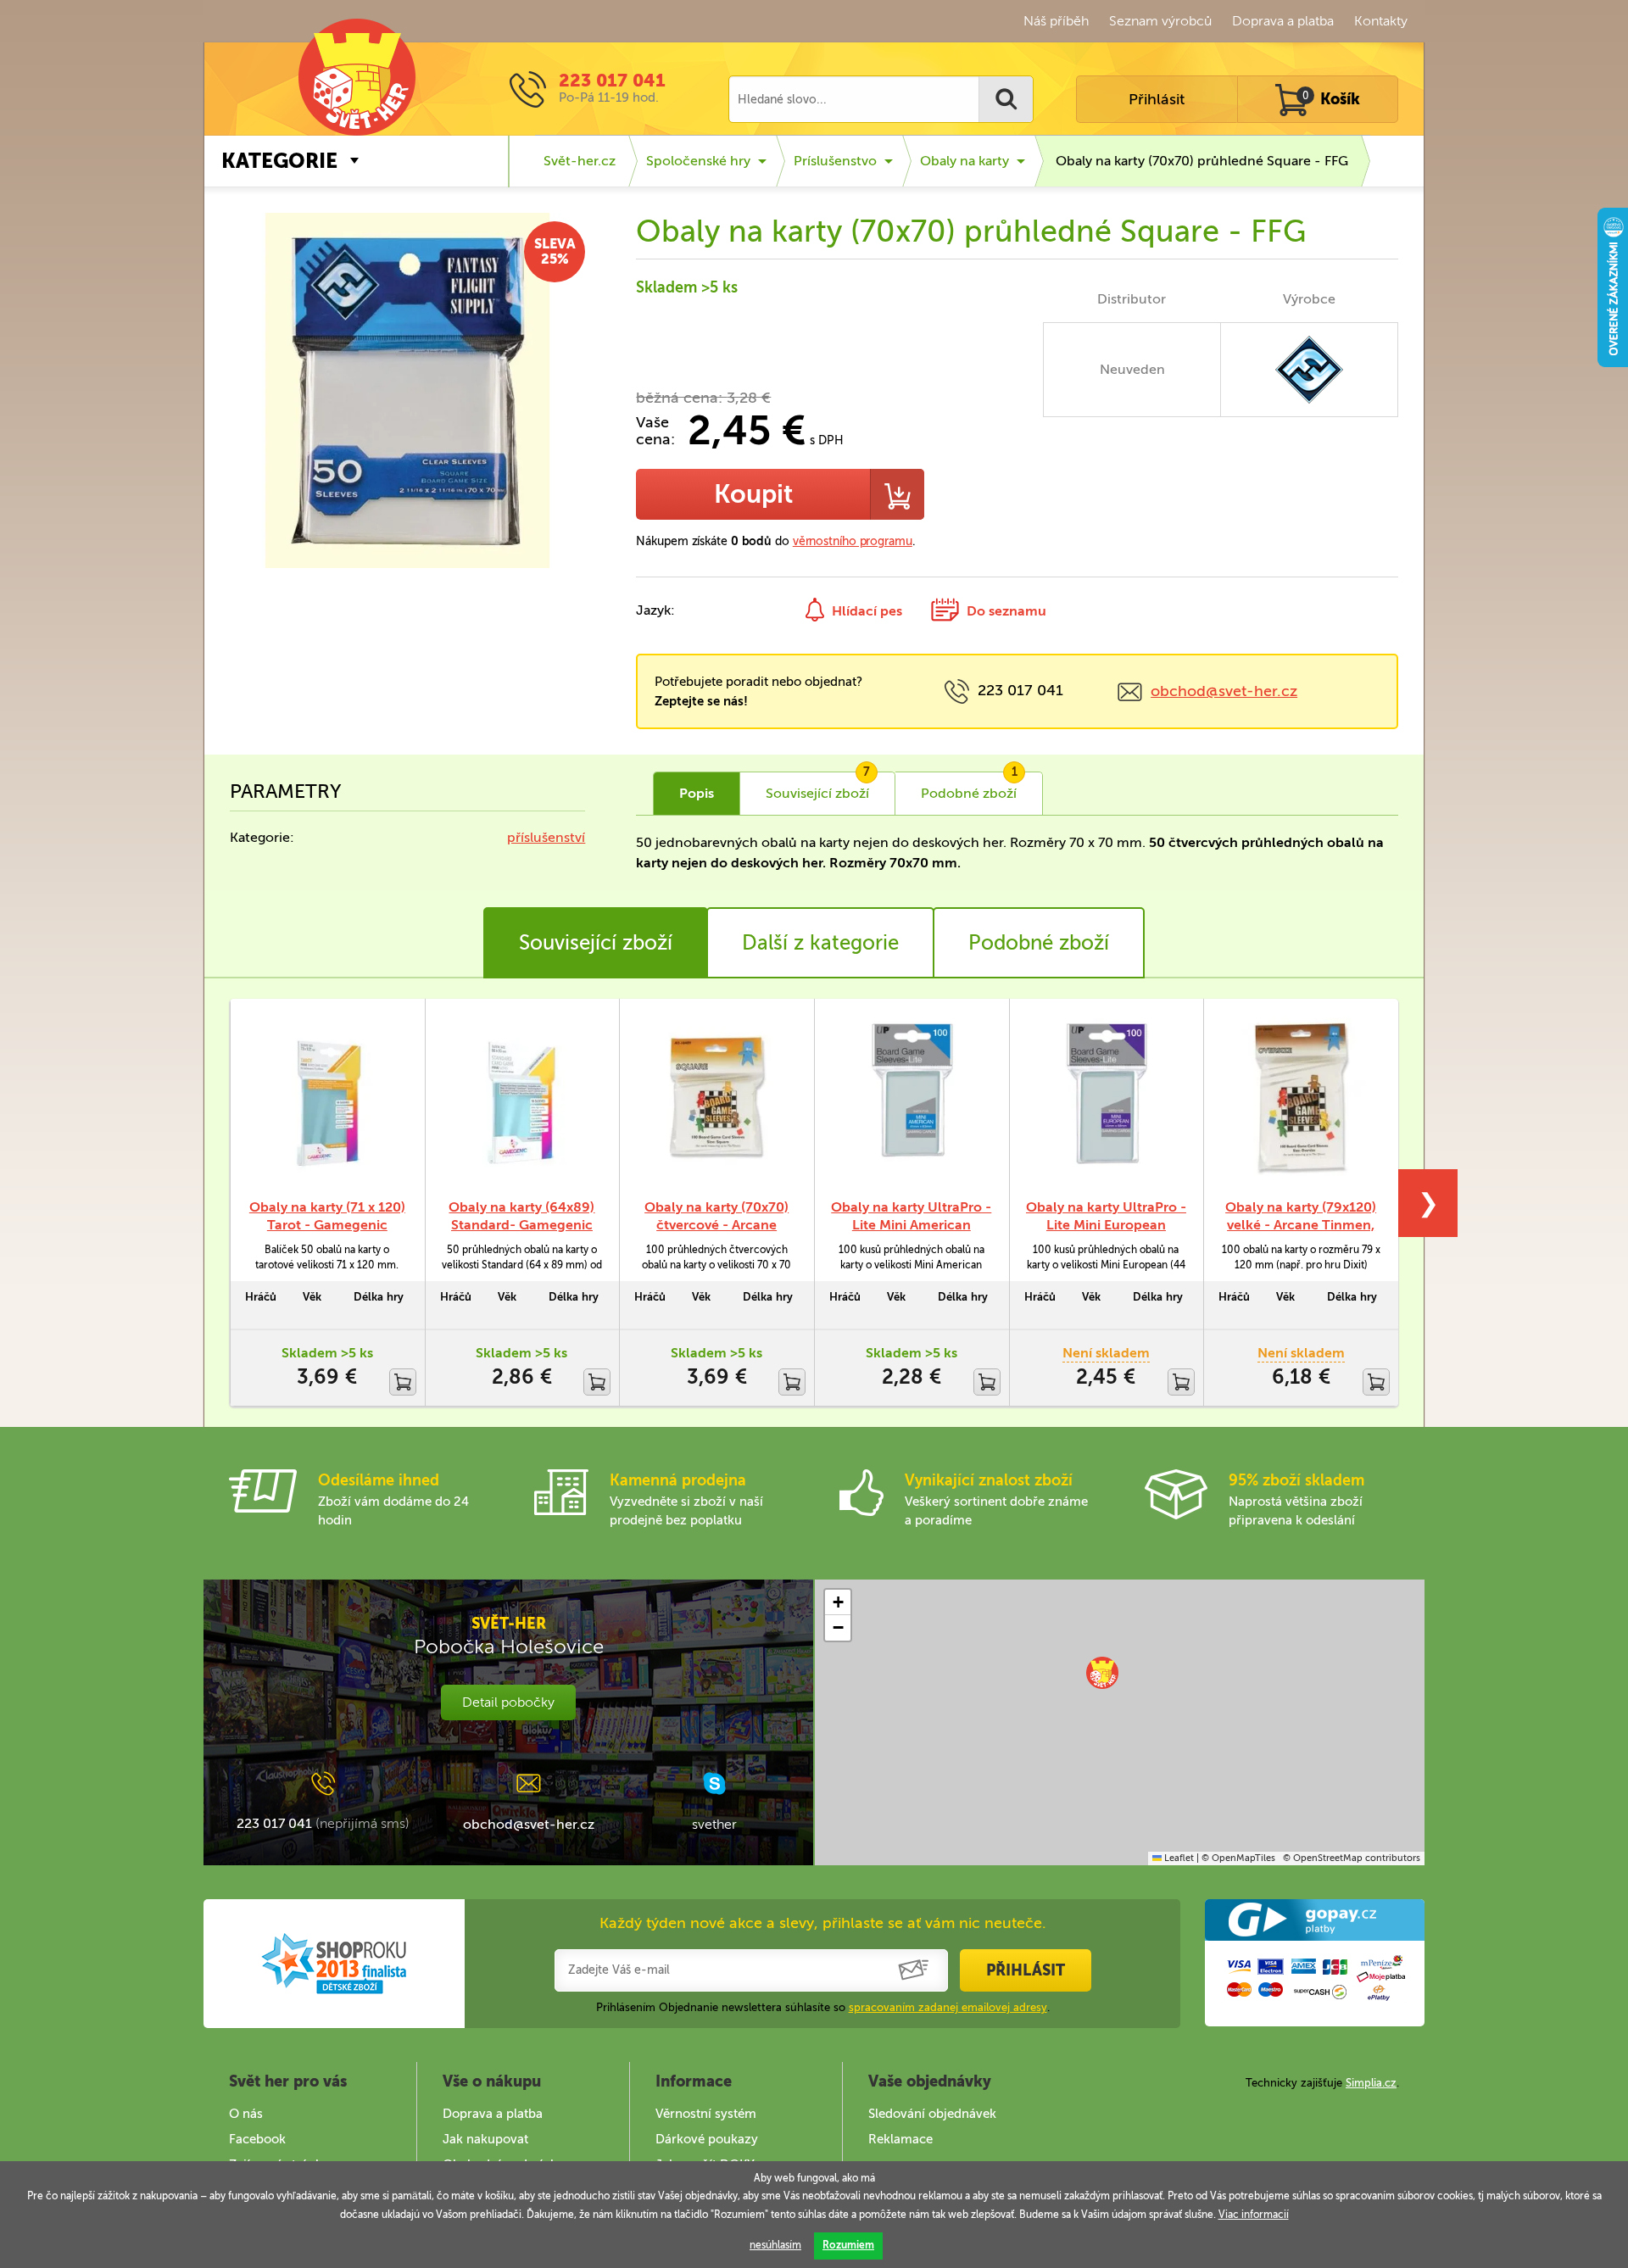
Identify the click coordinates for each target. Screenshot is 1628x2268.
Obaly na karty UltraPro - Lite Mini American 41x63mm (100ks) (911, 1225)
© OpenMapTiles (1238, 1858)
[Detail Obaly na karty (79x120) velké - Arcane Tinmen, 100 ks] (1301, 1098)
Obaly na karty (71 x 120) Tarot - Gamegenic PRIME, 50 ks (327, 1225)
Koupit (753, 494)
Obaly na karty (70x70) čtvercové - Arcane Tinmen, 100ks (716, 1225)
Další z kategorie (820, 942)
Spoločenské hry (698, 161)
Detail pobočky (508, 1702)
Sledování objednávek (932, 2114)
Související (818, 787)
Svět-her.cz (580, 161)
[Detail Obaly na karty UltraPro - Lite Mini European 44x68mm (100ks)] (1107, 1098)
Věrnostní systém (706, 2114)
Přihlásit (1157, 99)
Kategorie (279, 161)
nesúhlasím (775, 2245)
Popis (697, 793)
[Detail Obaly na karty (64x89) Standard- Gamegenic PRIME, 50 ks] (522, 1098)
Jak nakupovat (485, 2139)
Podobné (969, 787)
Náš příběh (1056, 21)
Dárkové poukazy (707, 2139)
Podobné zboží (1039, 942)
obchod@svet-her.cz (1224, 691)
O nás (246, 2114)
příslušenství (546, 837)
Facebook (257, 2139)
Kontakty (1381, 21)
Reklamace (900, 2139)
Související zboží (596, 942)
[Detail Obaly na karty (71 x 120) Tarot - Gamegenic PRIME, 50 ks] (327, 1098)
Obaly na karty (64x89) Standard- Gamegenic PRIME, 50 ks (521, 1225)
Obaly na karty (965, 161)
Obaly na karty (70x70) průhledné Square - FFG (1202, 161)
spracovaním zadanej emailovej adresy (948, 2007)
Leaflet (1178, 1858)
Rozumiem (848, 2245)
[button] (1102, 1673)
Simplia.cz (1371, 2083)
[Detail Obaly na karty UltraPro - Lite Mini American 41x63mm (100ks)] (912, 1098)
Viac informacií (1254, 2215)
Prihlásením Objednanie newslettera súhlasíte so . (823, 2007)
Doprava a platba (1283, 21)
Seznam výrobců (1160, 21)
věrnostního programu (853, 541)
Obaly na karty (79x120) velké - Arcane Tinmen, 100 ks (1301, 1225)
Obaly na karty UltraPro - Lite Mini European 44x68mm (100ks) (1106, 1225)
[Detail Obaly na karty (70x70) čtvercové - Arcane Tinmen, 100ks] (716, 1098)
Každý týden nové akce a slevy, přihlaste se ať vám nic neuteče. (823, 1923)
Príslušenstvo (835, 161)
